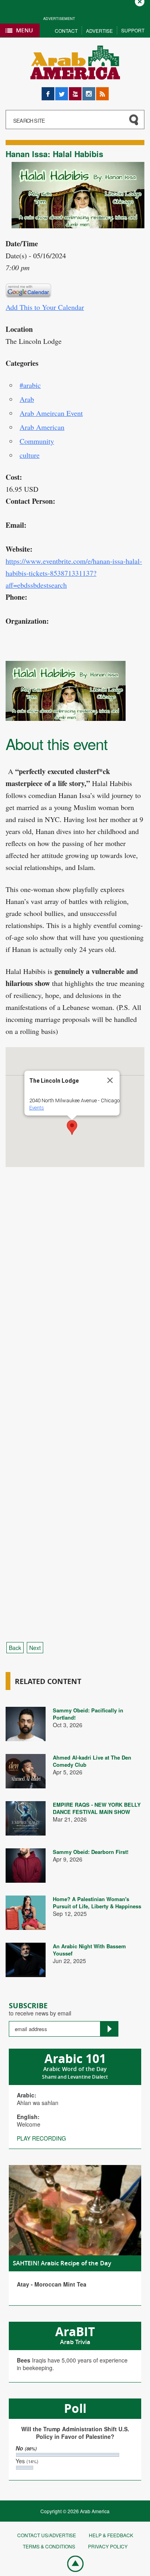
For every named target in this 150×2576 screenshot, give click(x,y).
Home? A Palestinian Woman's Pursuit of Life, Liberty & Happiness (97, 1903)
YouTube (75, 91)
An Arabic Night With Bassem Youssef (89, 1950)
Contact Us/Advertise (47, 2535)
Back (15, 1648)
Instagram (89, 91)
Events (37, 1108)
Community (37, 441)
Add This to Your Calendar (45, 307)
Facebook (48, 91)
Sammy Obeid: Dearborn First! (91, 1852)
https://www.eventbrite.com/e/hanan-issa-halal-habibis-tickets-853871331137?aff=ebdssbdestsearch (74, 573)
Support (133, 30)
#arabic (30, 385)
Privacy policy (108, 2546)
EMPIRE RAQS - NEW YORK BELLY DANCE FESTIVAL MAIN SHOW (97, 1808)
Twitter (62, 91)
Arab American (42, 427)
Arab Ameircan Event (51, 413)
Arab (27, 399)
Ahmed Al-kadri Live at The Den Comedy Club (92, 1761)
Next (35, 1648)
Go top (71, 2563)
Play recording (41, 2138)
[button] (72, 1127)
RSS (102, 91)
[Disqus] (75, 1316)
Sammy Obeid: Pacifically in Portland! (88, 1714)
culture (30, 455)
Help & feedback (111, 2535)
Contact (66, 31)
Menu (24, 30)
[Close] (110, 1080)
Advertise (99, 31)
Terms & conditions (49, 2546)
